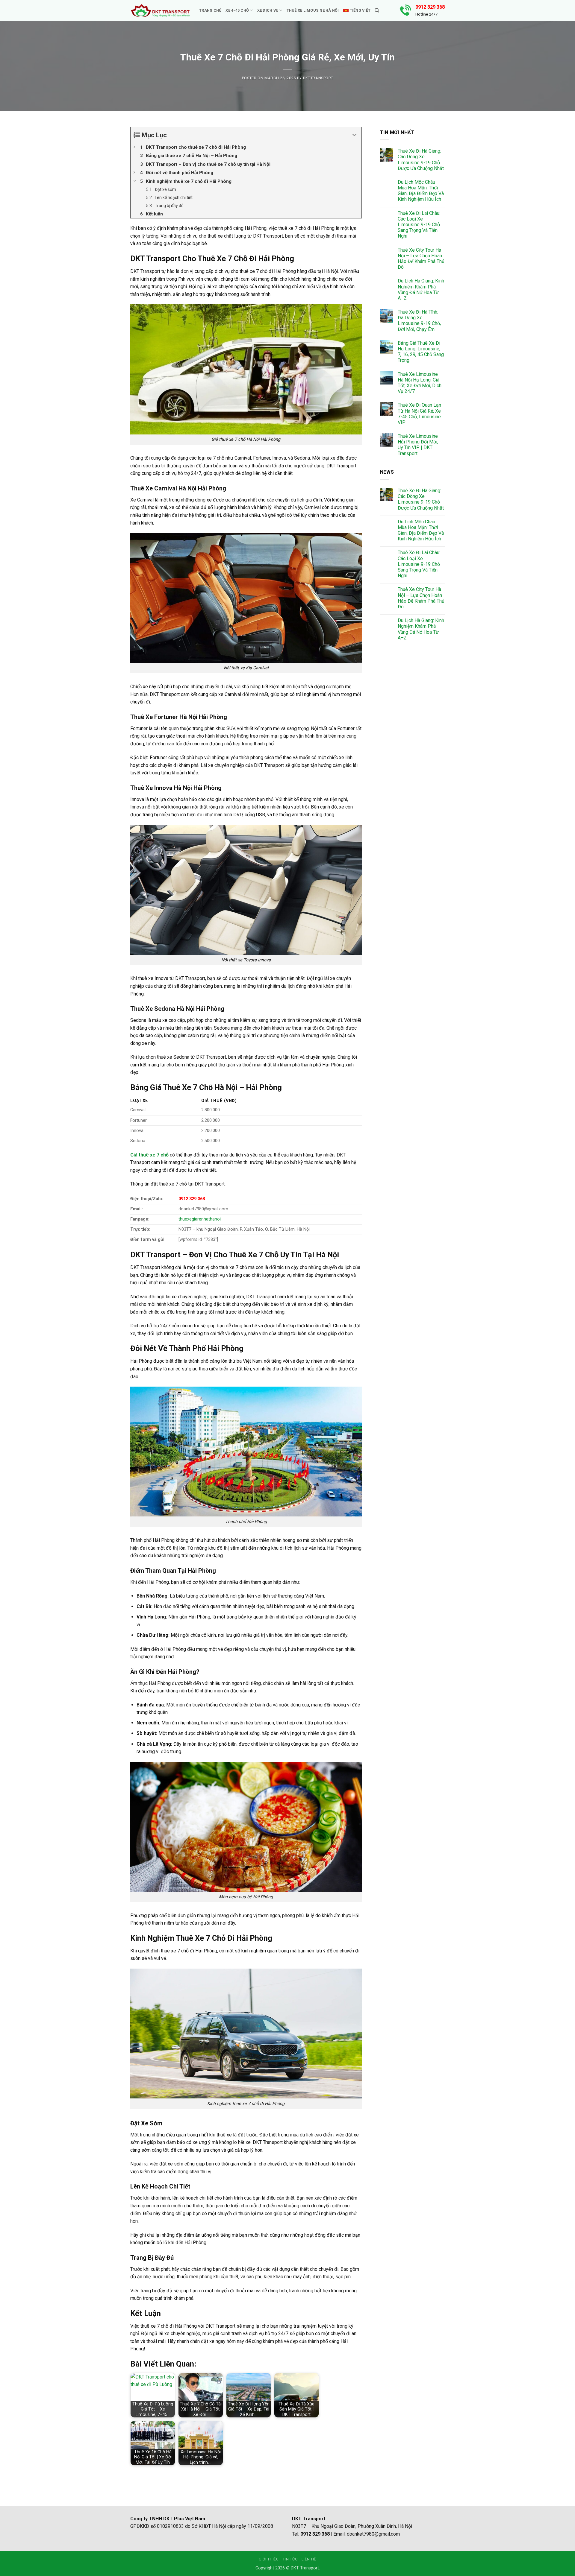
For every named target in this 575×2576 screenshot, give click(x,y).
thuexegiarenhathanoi (200, 1219)
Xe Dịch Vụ (268, 10)
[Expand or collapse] (355, 135)
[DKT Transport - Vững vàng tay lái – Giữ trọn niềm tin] (160, 11)
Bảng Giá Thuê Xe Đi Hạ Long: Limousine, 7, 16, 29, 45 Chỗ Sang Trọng (421, 352)
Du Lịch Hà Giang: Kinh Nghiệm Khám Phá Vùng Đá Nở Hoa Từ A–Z (421, 289)
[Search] (377, 10)
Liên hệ (309, 2559)
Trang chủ (210, 10)
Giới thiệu (269, 2559)
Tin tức (290, 2559)
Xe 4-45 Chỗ (237, 10)
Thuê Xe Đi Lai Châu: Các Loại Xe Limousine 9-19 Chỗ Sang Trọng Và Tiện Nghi (419, 225)
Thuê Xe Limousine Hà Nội (313, 10)
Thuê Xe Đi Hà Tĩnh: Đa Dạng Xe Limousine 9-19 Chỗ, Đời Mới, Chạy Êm (419, 321)
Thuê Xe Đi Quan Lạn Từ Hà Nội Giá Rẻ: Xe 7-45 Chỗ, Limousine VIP (419, 414)
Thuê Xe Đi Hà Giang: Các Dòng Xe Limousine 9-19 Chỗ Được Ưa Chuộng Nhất (421, 160)
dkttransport (318, 78)
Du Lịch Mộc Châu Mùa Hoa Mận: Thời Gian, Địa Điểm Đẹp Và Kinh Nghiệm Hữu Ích (421, 191)
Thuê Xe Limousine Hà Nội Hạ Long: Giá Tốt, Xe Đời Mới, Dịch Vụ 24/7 (420, 383)
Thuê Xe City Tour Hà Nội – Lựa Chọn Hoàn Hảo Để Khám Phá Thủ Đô (421, 259)
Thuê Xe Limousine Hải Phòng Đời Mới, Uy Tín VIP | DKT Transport (418, 445)
